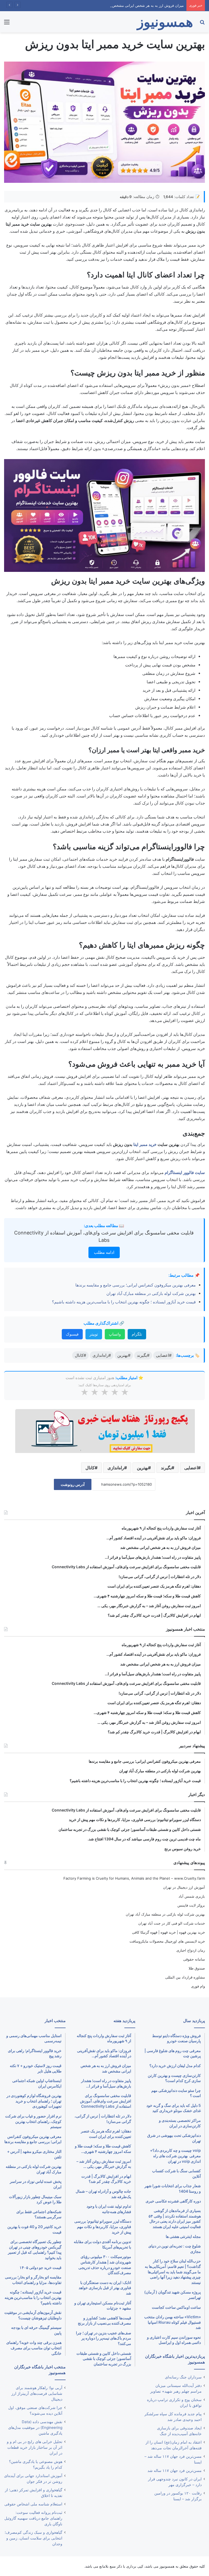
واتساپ (115, 1334)
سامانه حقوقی (194, 1959)
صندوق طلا (197, 1968)
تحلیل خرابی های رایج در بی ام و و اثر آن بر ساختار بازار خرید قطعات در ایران (35, 2447)
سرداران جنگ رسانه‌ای (183, 2377)
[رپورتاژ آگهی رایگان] (105, 1430)
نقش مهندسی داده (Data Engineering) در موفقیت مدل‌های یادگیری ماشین (35, 2428)
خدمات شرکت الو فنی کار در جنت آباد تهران (172, 1923)
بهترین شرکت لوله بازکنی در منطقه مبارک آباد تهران (151, 1293)
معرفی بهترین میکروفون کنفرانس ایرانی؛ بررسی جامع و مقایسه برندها (136, 1285)
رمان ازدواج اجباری (191, 1950)
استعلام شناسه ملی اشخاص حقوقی (33, 2504)
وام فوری (198, 1986)
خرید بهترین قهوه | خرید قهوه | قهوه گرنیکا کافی (168, 1932)
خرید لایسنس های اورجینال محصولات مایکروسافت (167, 1941)
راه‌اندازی (116, 1468)
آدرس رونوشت (73, 1484)
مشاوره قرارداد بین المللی (185, 1977)
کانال (90, 1468)
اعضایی (191, 1468)
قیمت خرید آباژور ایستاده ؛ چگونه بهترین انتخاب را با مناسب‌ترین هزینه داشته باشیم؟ (124, 1302)
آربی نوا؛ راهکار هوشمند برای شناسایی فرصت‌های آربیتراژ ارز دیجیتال (37, 2393)
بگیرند (166, 1468)
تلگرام (137, 1334)
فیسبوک (72, 1334)
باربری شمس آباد (192, 1896)
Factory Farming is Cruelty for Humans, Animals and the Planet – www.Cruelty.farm (134, 1878)
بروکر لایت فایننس (191, 1905)
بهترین (142, 1468)
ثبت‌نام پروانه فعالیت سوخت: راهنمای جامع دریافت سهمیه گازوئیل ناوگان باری (33, 2518)
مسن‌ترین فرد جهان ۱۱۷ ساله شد (175, 2471)
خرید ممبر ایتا (145, 1144)
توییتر (94, 1334)
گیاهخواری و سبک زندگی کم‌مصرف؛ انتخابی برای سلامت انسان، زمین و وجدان (33, 2538)
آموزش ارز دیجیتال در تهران (184, 1887)
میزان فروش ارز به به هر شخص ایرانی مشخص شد (145, 5)
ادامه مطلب (104, 1252)
